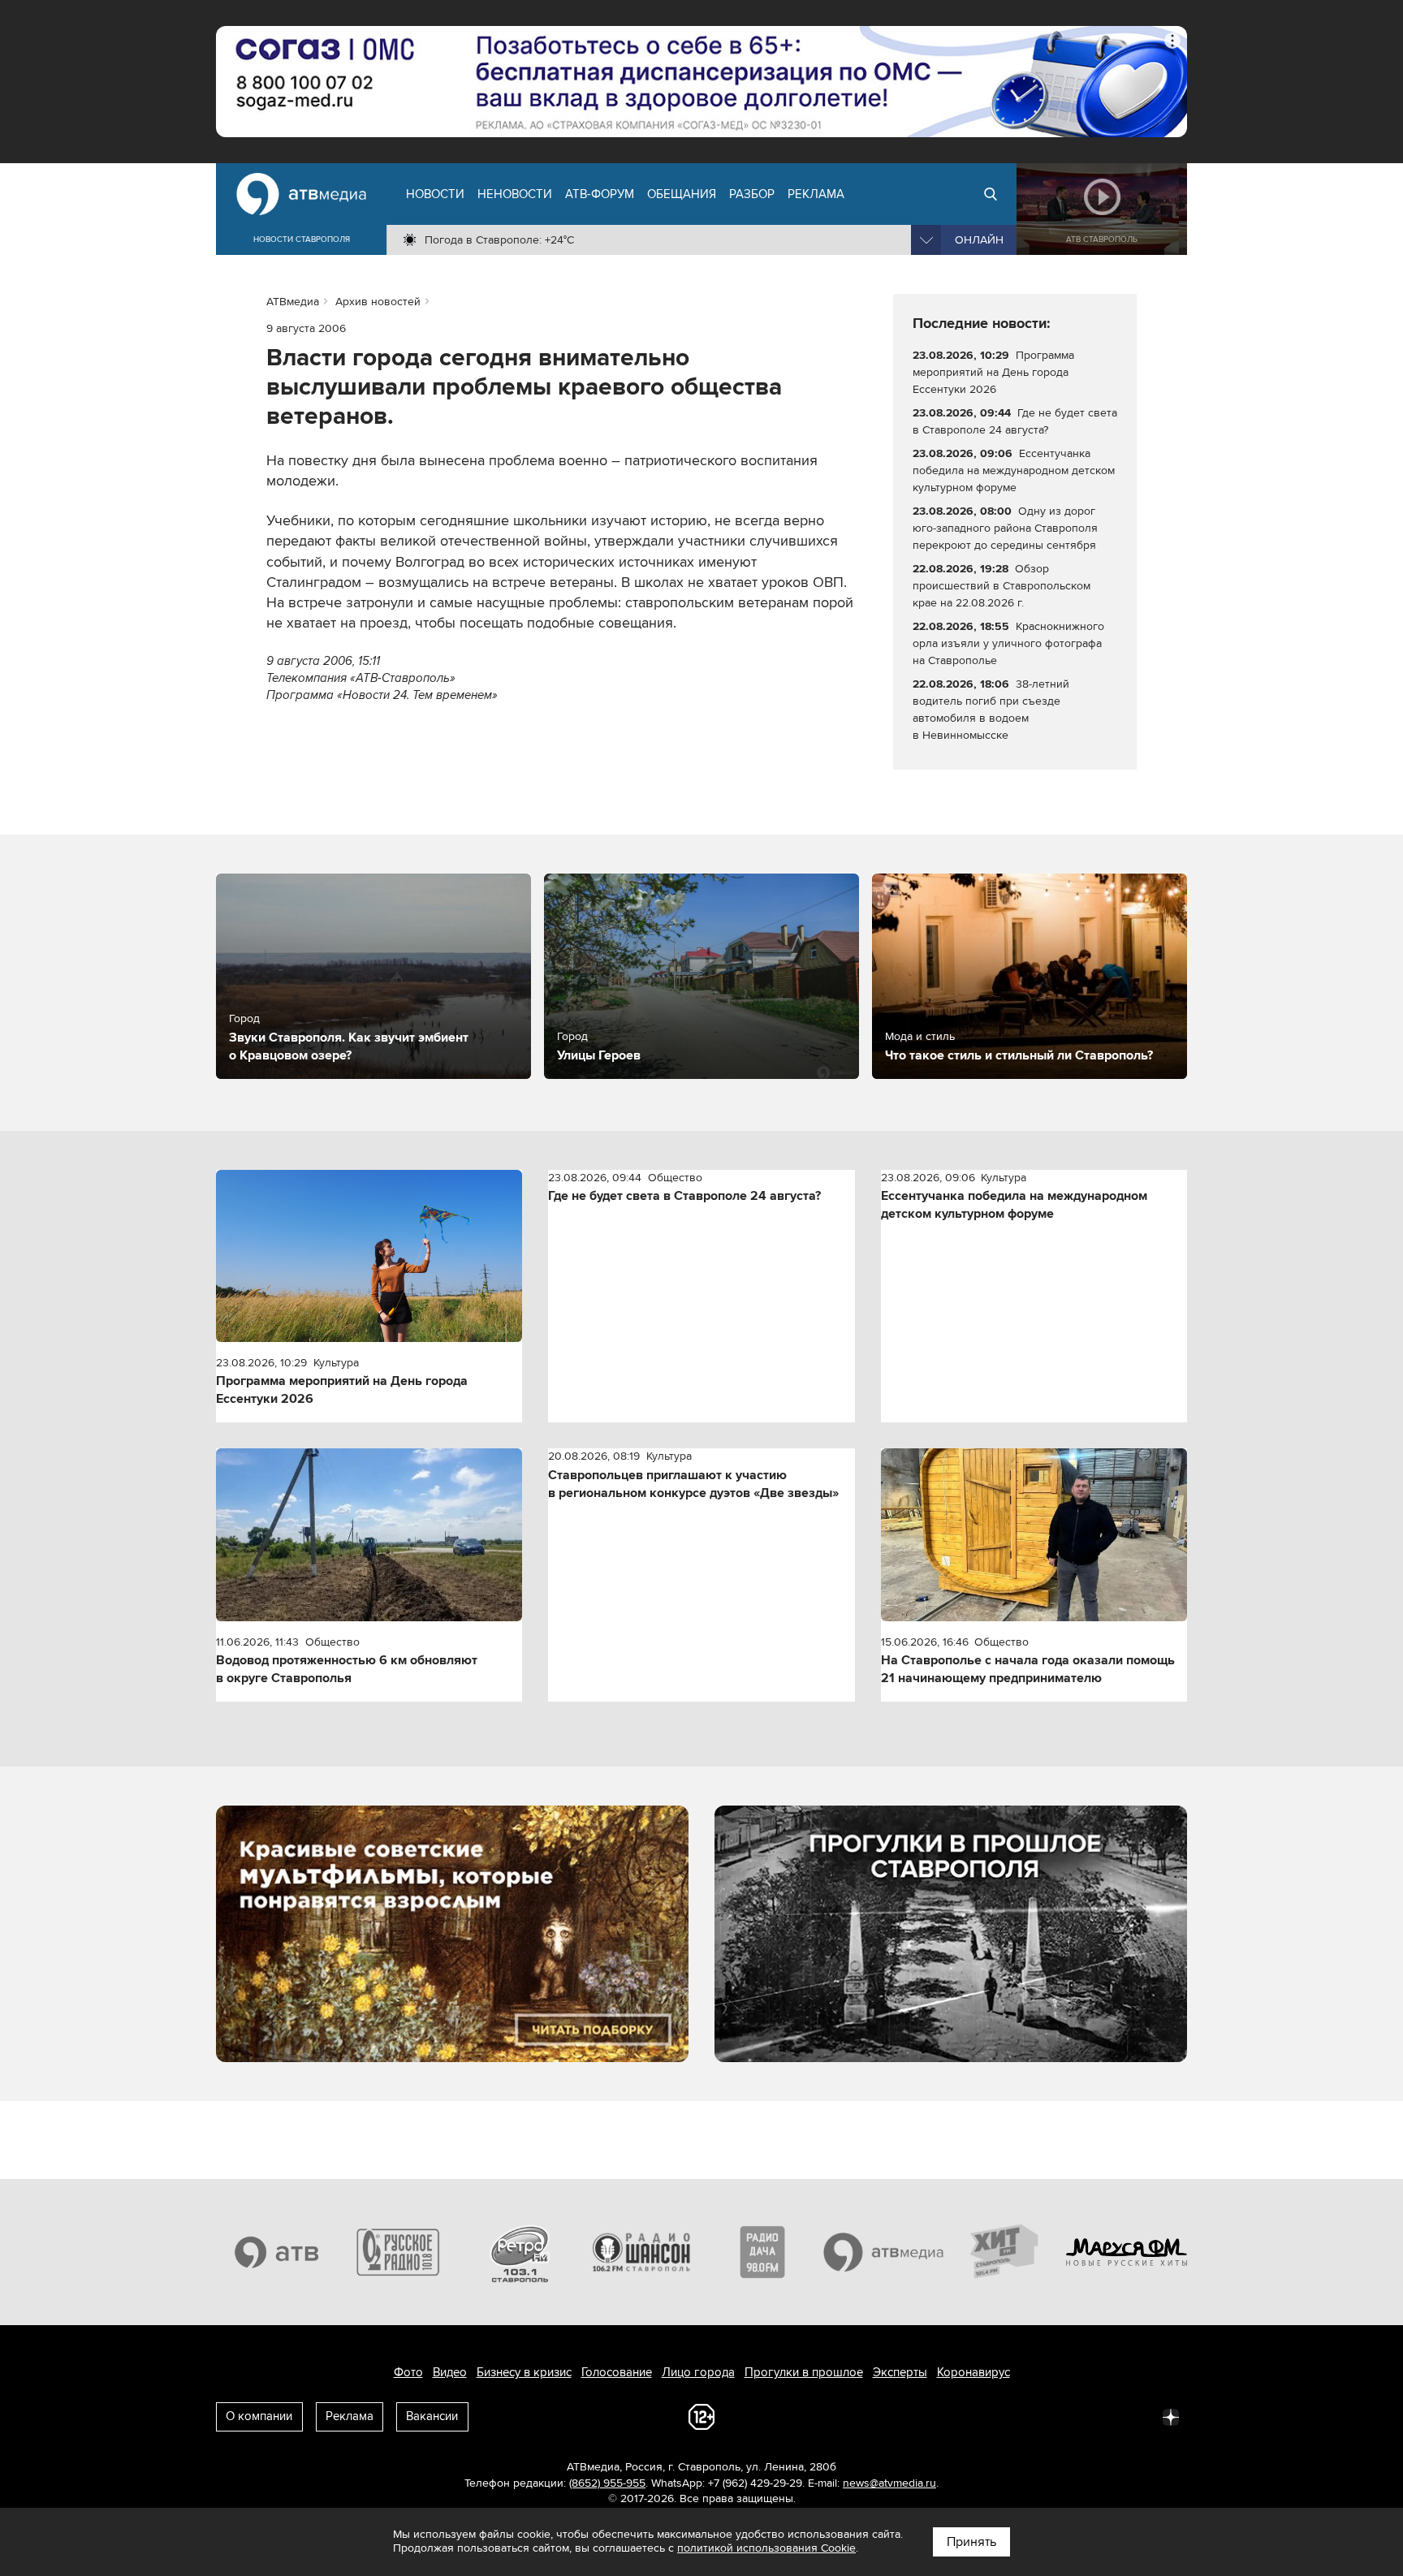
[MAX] (1064, 2416)
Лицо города (698, 2372)
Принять (971, 2542)
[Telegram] (992, 2416)
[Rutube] (1135, 2416)
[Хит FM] (1005, 2252)
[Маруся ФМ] (1127, 2252)
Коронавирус (973, 2372)
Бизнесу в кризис (524, 2372)
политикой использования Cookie (766, 2548)
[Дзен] (1171, 2416)
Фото (408, 2372)
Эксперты (900, 2372)
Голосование (617, 2372)
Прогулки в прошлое (804, 2372)
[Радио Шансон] (641, 2252)
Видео (450, 2372)
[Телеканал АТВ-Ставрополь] (277, 2252)
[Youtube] (1099, 2416)
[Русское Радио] (399, 2252)
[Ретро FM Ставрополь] (520, 2252)
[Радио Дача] (762, 2252)
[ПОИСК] (991, 194)
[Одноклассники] (1028, 2416)
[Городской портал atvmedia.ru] (884, 2252)
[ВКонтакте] (956, 2416)
